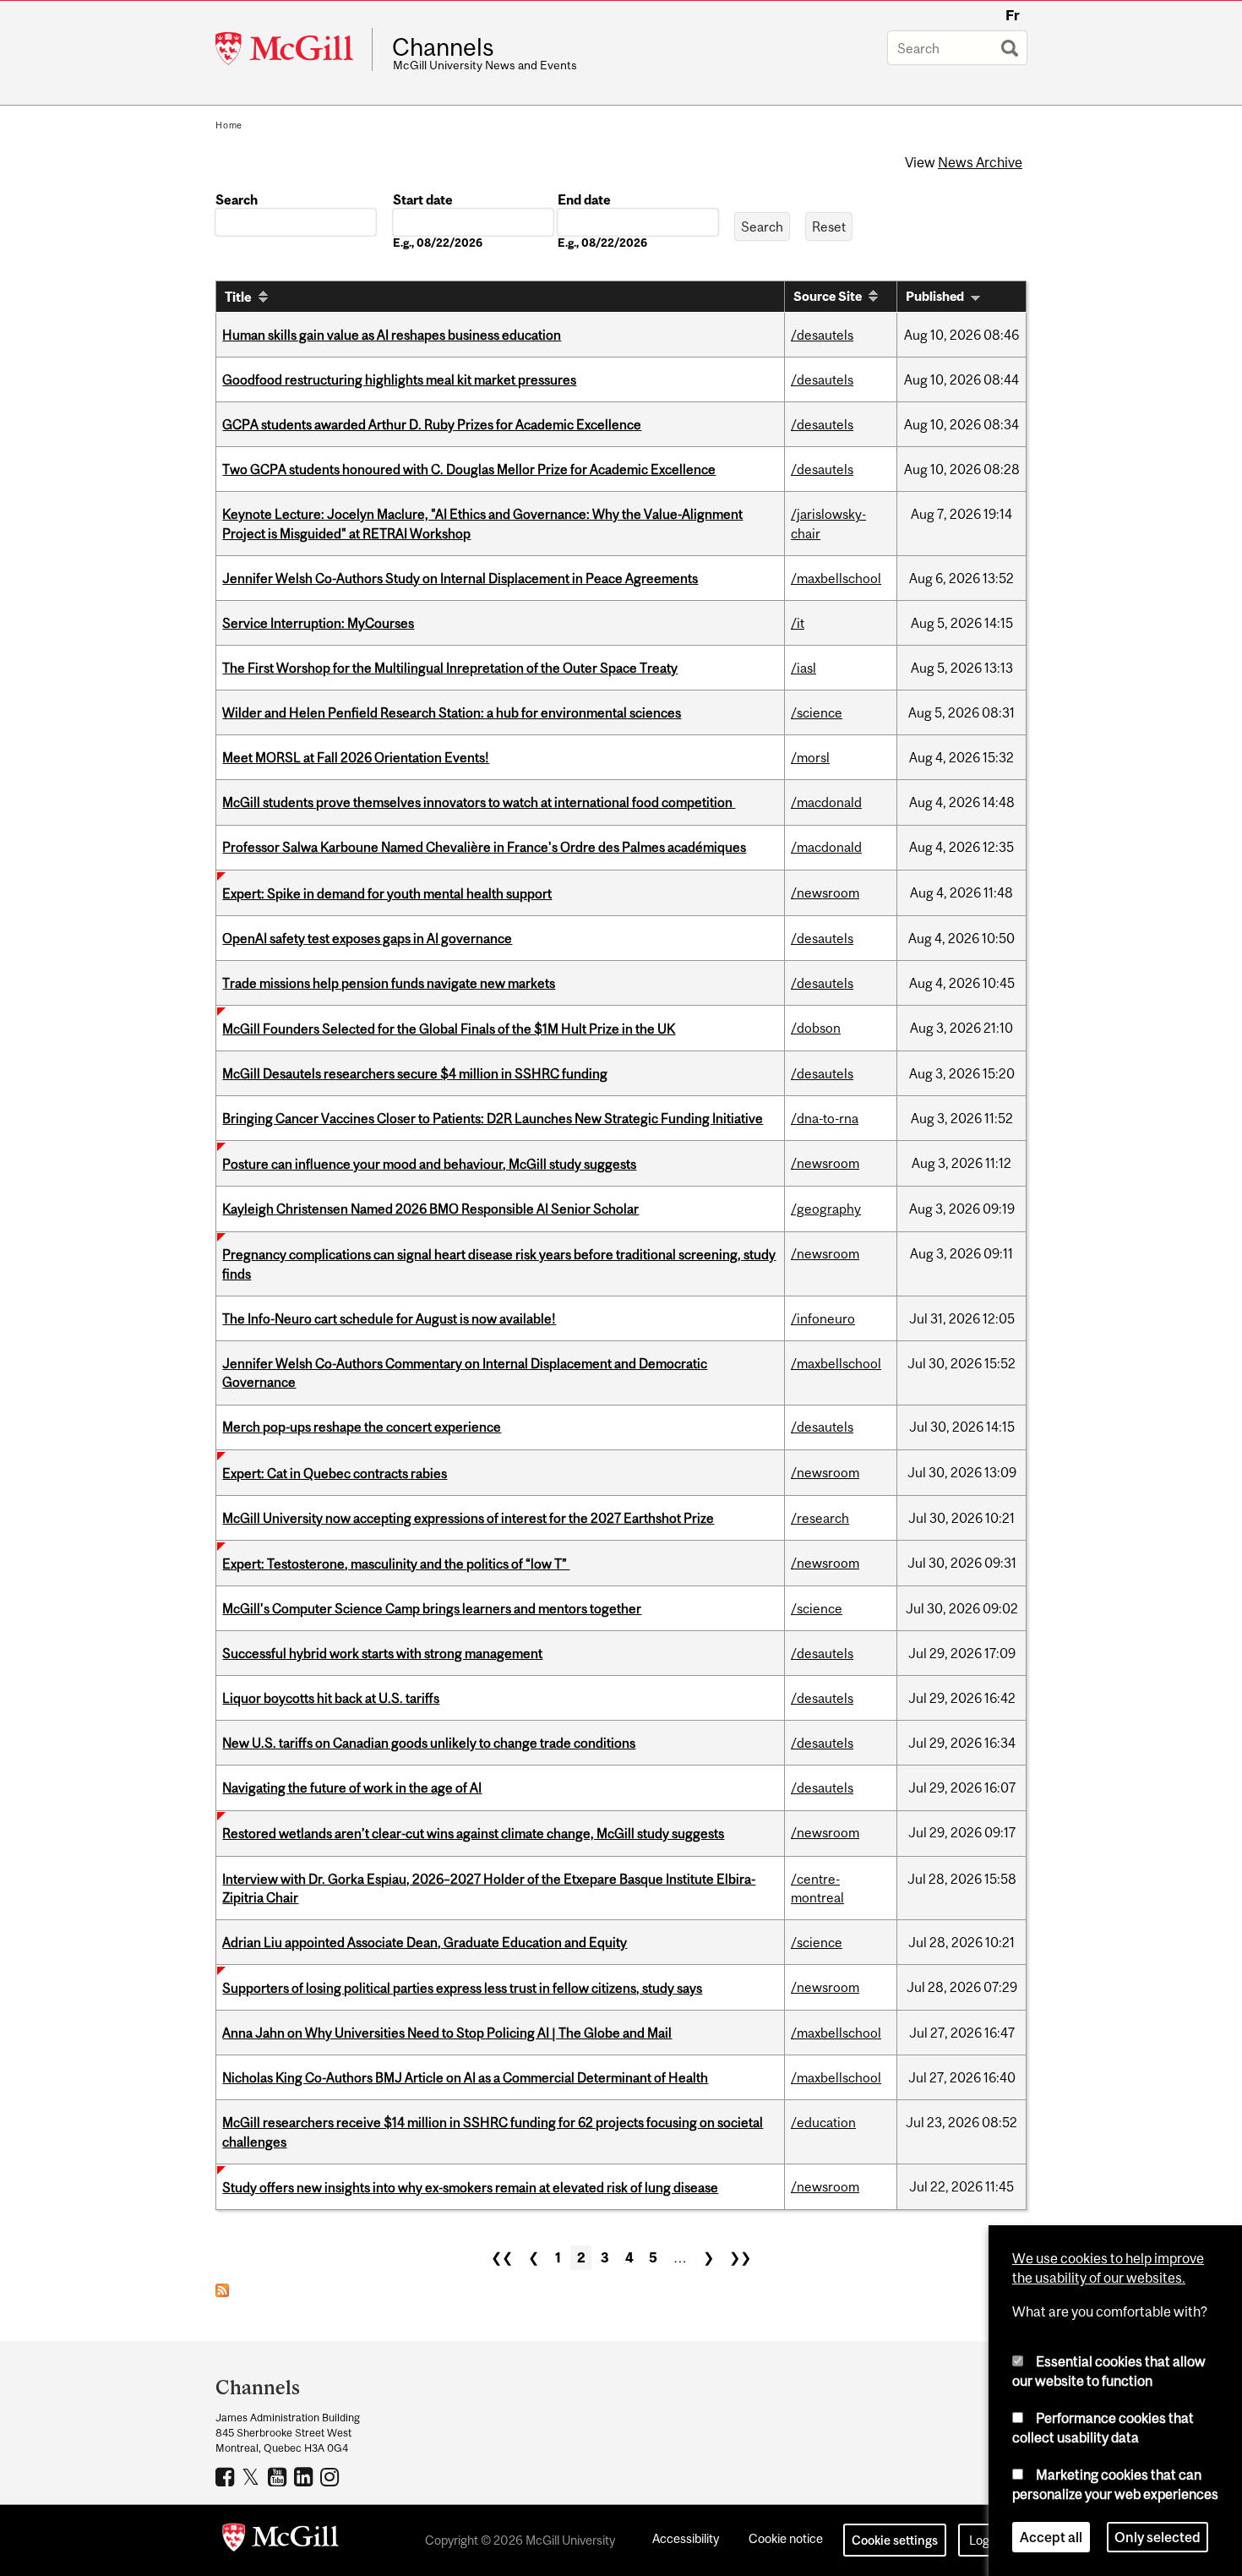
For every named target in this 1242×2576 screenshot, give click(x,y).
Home (229, 125)
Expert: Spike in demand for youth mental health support (387, 893)
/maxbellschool (836, 578)
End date (584, 199)
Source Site (828, 296)
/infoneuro (823, 1318)
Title (238, 297)
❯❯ (740, 2257)
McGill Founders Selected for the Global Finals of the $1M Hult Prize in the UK (449, 1029)
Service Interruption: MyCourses (318, 623)
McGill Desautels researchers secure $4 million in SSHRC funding (415, 1073)
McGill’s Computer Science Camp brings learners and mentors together (432, 1608)
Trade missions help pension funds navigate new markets (389, 983)
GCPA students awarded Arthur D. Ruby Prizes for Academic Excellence (432, 424)
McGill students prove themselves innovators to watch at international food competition (479, 802)
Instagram (332, 2476)
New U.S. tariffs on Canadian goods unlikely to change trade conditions (429, 1743)
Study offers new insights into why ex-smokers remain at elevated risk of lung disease (470, 2187)
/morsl (810, 757)
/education (823, 2122)
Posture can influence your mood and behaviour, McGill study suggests (429, 1164)
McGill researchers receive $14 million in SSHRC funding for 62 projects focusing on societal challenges (493, 2131)
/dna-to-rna (825, 1118)
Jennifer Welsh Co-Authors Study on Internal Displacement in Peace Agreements (460, 578)
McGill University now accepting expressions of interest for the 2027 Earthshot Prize (468, 1518)
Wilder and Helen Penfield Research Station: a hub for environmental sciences (452, 712)
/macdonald (826, 802)
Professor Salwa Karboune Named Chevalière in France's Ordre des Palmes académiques (484, 847)
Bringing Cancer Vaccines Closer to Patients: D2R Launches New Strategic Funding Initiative (493, 1118)
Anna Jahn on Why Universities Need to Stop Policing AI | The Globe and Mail (447, 2033)
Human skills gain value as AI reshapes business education (392, 335)
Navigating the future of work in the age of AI (352, 1787)
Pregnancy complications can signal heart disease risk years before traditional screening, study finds (499, 1263)
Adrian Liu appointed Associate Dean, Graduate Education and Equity (425, 1942)
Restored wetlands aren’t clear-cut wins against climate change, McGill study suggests (473, 1833)
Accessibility (686, 2538)
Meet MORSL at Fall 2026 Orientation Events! (356, 757)
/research (820, 1518)
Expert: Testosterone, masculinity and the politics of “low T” (396, 1564)
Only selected (1158, 2537)
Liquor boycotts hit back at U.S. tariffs (331, 1698)
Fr (1013, 15)
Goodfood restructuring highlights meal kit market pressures (399, 379)
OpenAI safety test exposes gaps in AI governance (367, 938)
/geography (826, 1209)
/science (817, 712)
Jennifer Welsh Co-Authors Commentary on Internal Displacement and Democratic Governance (465, 1373)
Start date (423, 199)
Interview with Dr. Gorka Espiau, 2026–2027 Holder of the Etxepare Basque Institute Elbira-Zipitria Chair (489, 1888)
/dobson (816, 1028)
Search (237, 199)
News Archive (980, 162)
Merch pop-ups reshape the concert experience (362, 1427)
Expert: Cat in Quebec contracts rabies (335, 1473)
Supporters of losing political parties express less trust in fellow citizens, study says (462, 1988)
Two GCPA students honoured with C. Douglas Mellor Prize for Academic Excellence (469, 469)
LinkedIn (305, 2476)
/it (798, 623)
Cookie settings (895, 2540)
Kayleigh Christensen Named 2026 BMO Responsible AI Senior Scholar (430, 1209)
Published (935, 296)
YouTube (279, 2476)
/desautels (822, 335)
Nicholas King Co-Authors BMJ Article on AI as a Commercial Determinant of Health (465, 2077)
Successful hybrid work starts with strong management (382, 1653)
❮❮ (502, 2257)
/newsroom (825, 892)
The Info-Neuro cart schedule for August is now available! (389, 1318)
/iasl (803, 668)
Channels (443, 47)
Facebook (227, 2476)
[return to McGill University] (281, 2541)
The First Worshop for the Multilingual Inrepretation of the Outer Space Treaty (450, 668)
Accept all (1051, 2537)
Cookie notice (786, 2538)
